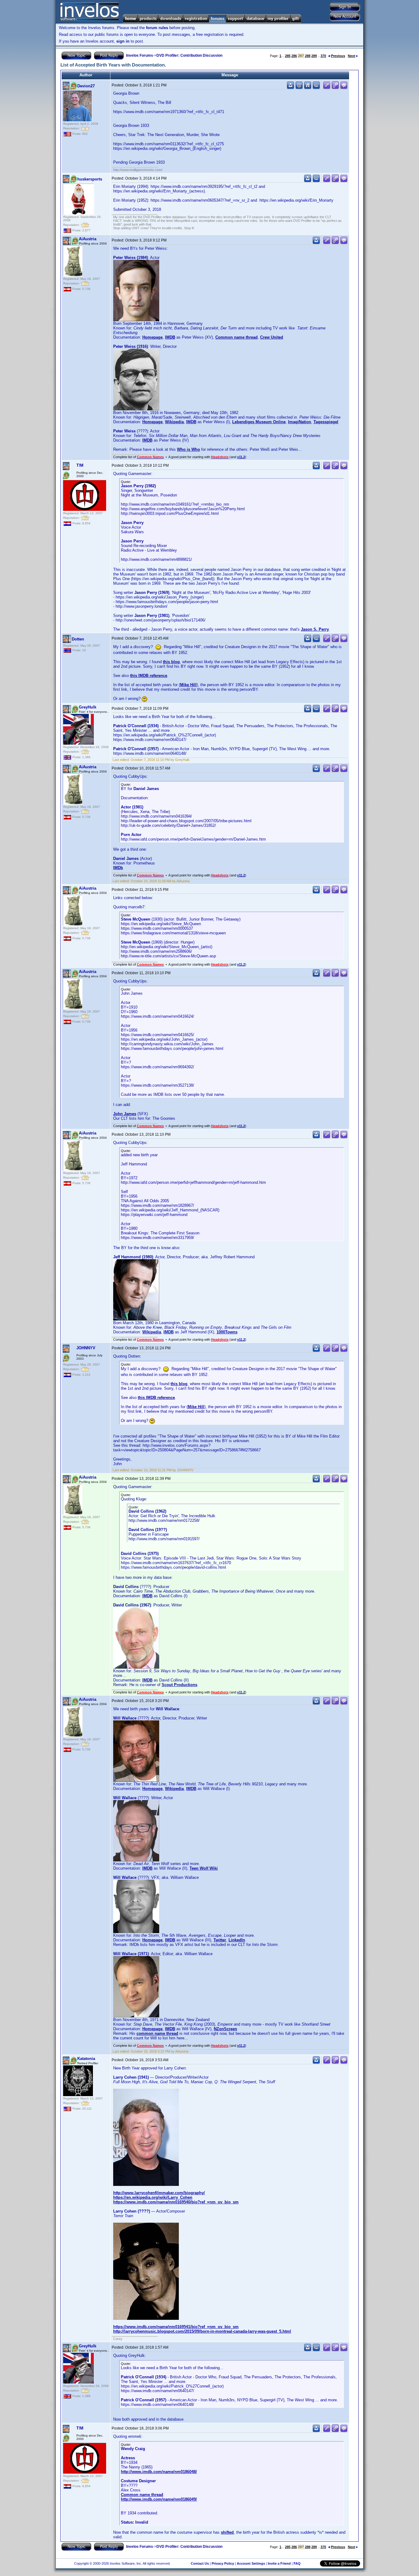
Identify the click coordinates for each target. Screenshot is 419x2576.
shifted (227, 2532)
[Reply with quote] (344, 88)
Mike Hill (188, 685)
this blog (171, 662)
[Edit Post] (327, 88)
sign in (123, 41)
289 (314, 56)
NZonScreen (225, 2029)
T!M (80, 465)
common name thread (157, 2033)
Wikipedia (174, 422)
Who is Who (188, 449)
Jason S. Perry (315, 629)
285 (288, 56)
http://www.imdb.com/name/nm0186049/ (159, 2499)
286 (294, 56)
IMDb (118, 868)
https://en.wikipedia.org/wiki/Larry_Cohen (153, 2197)
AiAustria (88, 239)
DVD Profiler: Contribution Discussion (189, 55)
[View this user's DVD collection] (316, 88)
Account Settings (251, 2563)
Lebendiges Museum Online (259, 422)
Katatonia (86, 2059)
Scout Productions (179, 1685)
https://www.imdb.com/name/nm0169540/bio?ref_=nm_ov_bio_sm (176, 2202)
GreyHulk (88, 707)
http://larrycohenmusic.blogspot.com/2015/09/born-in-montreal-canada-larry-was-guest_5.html (202, 2331)
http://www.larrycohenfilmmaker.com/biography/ (159, 2193)
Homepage (152, 337)
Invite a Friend (279, 2563)
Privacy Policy (223, 2563)
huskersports (90, 179)
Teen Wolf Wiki (204, 1868)
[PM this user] (290, 88)
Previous (338, 56)
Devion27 (86, 86)
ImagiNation (300, 422)
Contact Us (200, 2563)
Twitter (220, 1940)
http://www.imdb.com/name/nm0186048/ (159, 2472)
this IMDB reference (149, 676)
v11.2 (241, 457)
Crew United (272, 337)
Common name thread (236, 337)
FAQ (297, 2563)
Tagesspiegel (326, 422)
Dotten (78, 639)
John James (125, 1114)
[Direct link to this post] (335, 88)
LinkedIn (237, 1940)
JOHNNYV (86, 1348)
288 (308, 56)
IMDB (170, 337)
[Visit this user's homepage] (308, 88)
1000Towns (227, 1332)
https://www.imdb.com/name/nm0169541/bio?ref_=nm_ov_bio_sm (176, 2327)
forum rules (157, 28)
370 (323, 56)
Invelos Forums (140, 55)
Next (352, 56)
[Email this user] (299, 88)
